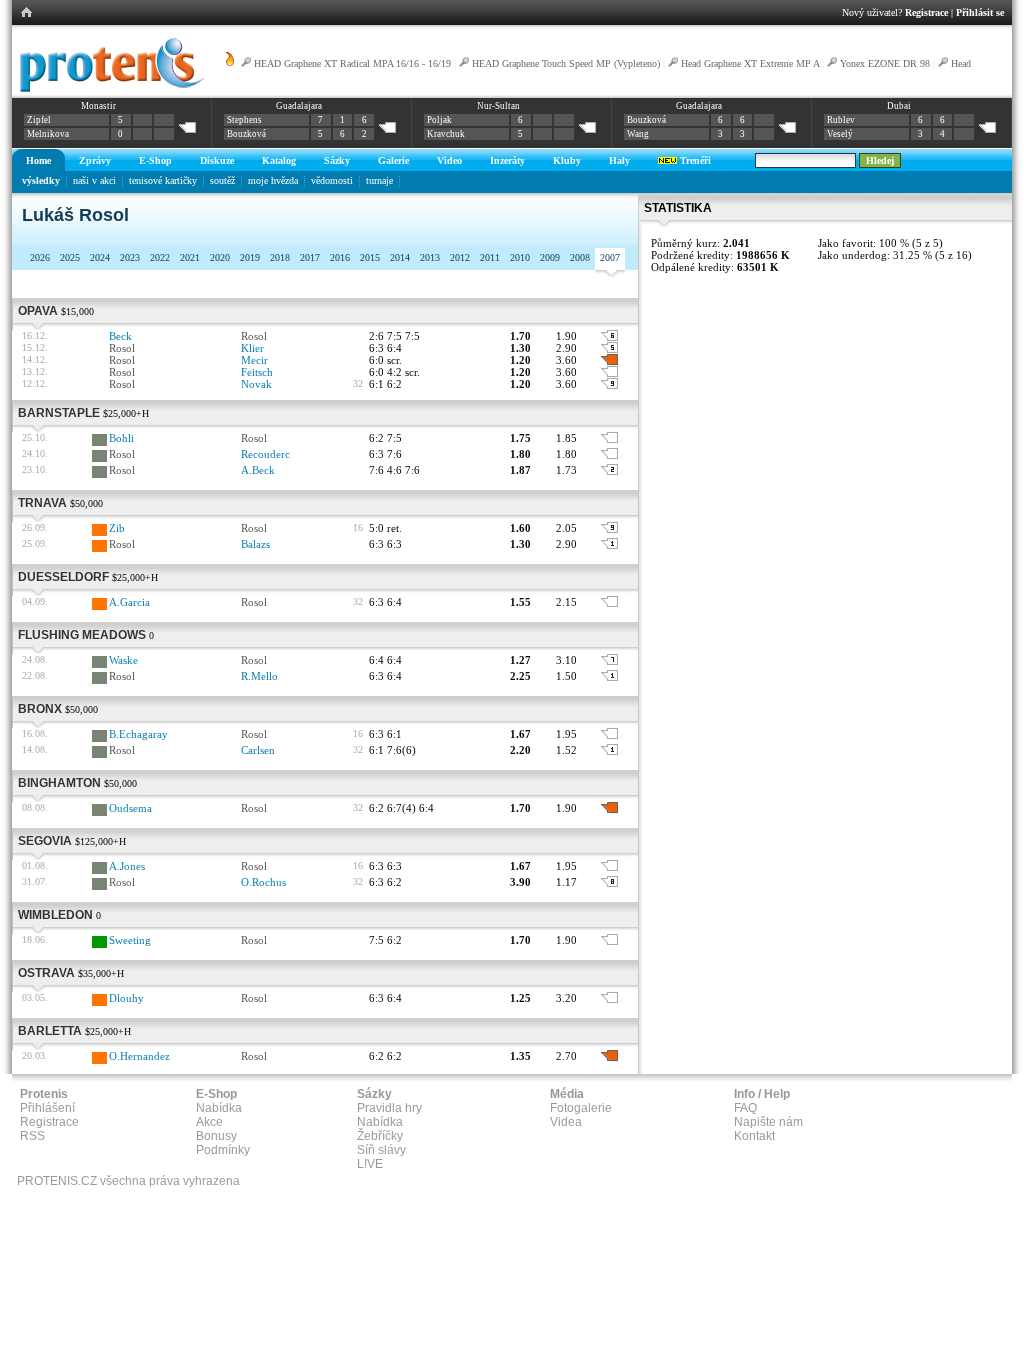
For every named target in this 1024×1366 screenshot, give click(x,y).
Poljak (439, 120)
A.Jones (127, 866)
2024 (100, 257)
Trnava (42, 503)
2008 (580, 257)
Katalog (279, 160)
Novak (256, 384)
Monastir (98, 106)
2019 (250, 257)
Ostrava (46, 973)
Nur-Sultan (498, 106)
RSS (32, 1136)
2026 (40, 257)
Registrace (926, 12)
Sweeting (130, 940)
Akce (209, 1122)
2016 (340, 257)
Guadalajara (299, 106)
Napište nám (768, 1122)
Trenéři (694, 160)
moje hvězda (273, 180)
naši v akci (94, 180)
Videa (566, 1122)
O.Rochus (263, 882)
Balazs (255, 544)
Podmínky (223, 1150)
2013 (430, 257)
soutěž (222, 180)
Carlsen (258, 750)
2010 (520, 257)
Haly (619, 160)
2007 (610, 257)
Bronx (40, 709)
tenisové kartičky (163, 180)
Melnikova (48, 134)
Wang (638, 134)
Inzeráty (507, 160)
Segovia (45, 841)
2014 (400, 257)
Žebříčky (380, 1136)
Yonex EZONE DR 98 (885, 63)
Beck (120, 336)
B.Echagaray (138, 734)
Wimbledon (55, 915)
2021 (190, 257)
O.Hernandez (139, 1056)
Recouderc (265, 454)
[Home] (108, 89)
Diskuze (217, 160)
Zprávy (95, 160)
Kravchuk (446, 134)
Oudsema (130, 808)
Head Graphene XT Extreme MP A (750, 63)
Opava (38, 311)
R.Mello (259, 676)
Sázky (337, 160)
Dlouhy (126, 998)
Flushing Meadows (82, 635)
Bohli (121, 438)
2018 (280, 257)
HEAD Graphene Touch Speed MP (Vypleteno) (566, 63)
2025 (70, 257)
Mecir (254, 360)
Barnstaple (59, 413)
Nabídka (219, 1108)
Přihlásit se (980, 12)
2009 (550, 257)
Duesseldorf (63, 577)
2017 (310, 257)
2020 (220, 257)
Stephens (244, 120)
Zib (117, 528)
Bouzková (246, 134)
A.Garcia (129, 602)
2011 (490, 257)
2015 (370, 257)
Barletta (50, 1031)
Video (449, 160)
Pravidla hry (389, 1108)
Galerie (393, 160)
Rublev (841, 120)
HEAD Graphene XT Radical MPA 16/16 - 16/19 (352, 63)
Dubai (899, 106)
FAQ (745, 1108)
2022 (160, 257)
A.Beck (258, 470)
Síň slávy (381, 1150)
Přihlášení (47, 1108)
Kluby (567, 160)
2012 (460, 257)
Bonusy (216, 1136)
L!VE (370, 1164)
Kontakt (754, 1136)
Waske (123, 660)
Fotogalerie (581, 1108)
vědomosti (332, 180)
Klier (252, 348)
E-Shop (155, 160)
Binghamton (59, 783)
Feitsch (257, 372)
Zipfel (39, 120)
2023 (130, 257)
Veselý (840, 134)
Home (38, 160)
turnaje (379, 180)
